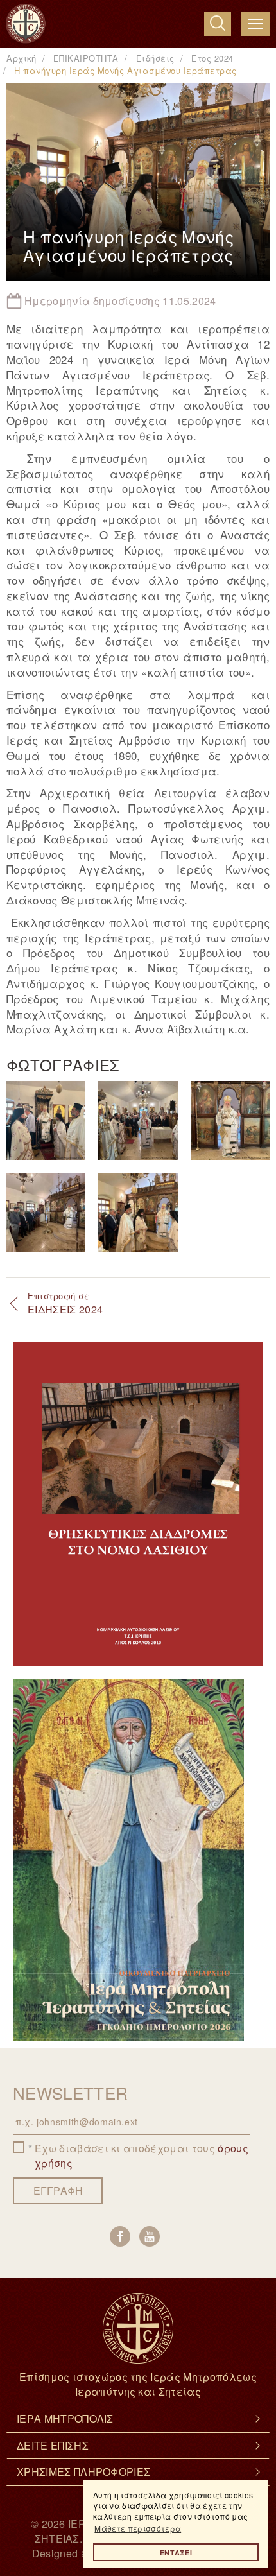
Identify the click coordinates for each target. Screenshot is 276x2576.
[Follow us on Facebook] (120, 2236)
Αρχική (21, 58)
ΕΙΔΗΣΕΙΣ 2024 (65, 1303)
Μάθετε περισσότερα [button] (138, 2528)
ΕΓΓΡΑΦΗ (58, 2191)
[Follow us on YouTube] (150, 2236)
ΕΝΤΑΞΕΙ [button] (176, 2553)
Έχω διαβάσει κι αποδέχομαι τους (142, 2156)
